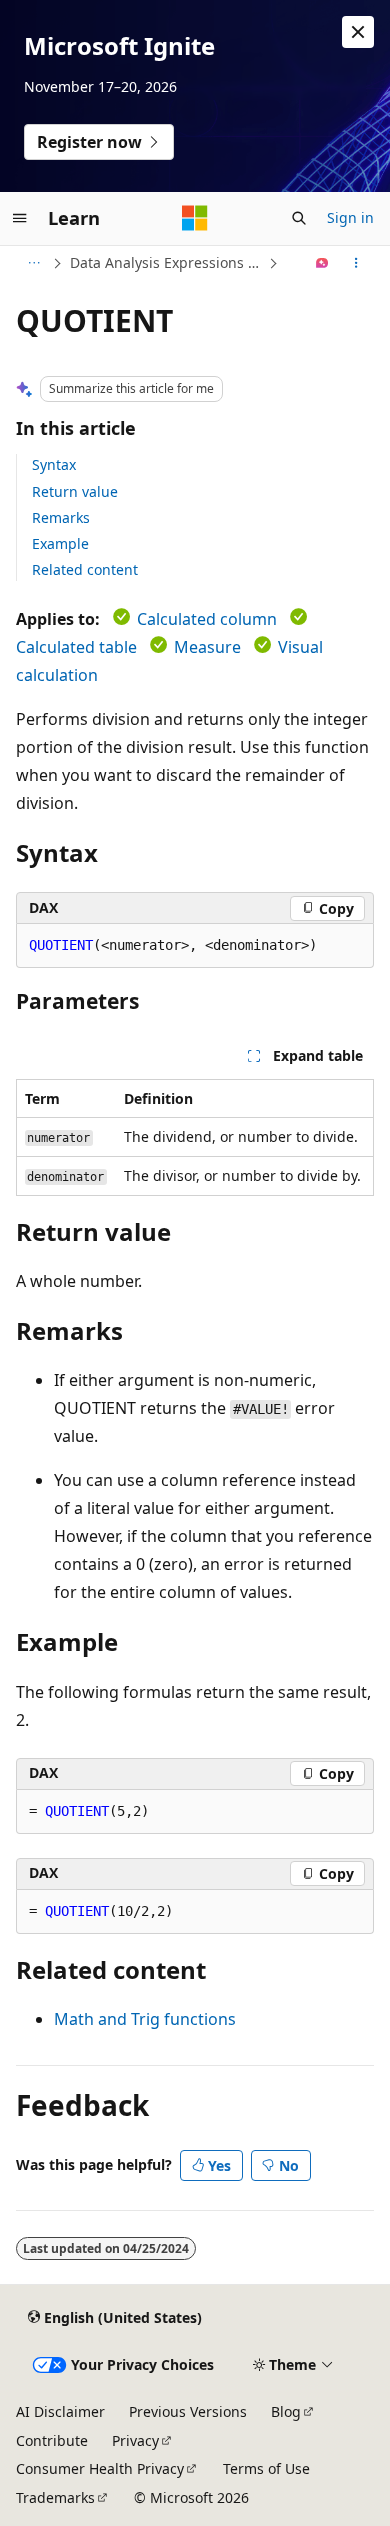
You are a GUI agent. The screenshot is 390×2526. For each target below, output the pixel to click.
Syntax (54, 464)
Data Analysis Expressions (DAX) (167, 262)
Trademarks (55, 2497)
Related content (85, 569)
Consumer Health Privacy (100, 2468)
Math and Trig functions (145, 2019)
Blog (286, 2411)
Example (60, 543)
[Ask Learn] (322, 263)
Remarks (61, 517)
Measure (207, 647)
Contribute (52, 2440)
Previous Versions (188, 2411)
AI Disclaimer (60, 2411)
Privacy (135, 2440)
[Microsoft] (195, 218)
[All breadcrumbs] (33, 263)
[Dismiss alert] (358, 32)
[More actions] (356, 263)
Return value (75, 491)
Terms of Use (266, 2468)
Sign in (350, 217)
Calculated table (76, 647)
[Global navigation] (20, 218)
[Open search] (299, 218)
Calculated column (207, 619)
